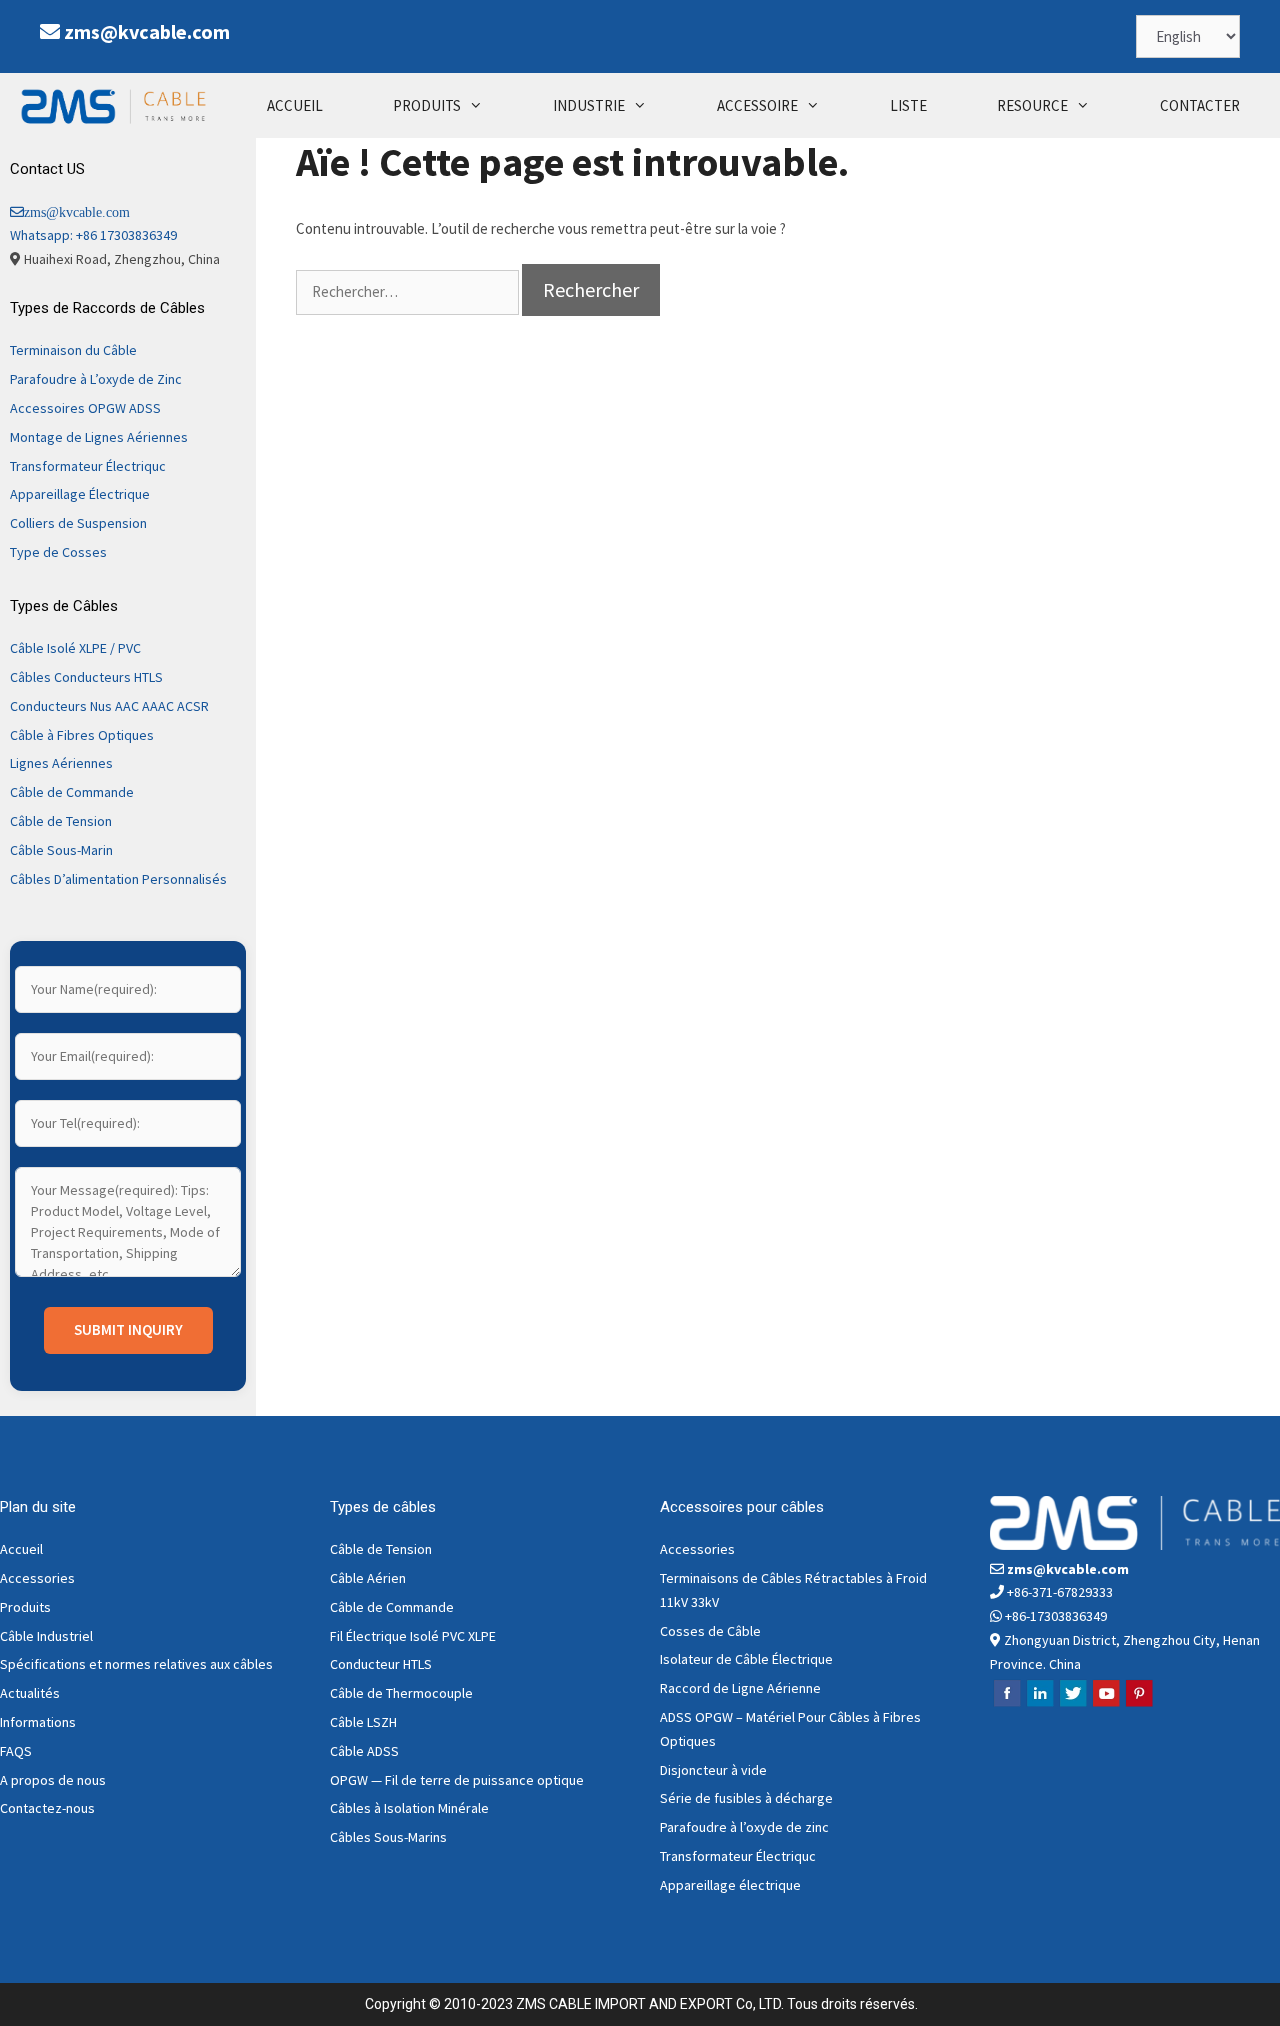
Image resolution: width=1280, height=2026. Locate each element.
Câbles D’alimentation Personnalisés (118, 879)
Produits (25, 1607)
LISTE (908, 105)
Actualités (30, 1693)
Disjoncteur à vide (713, 1770)
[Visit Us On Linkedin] (1039, 1704)
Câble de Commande (72, 792)
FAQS (16, 1751)
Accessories (37, 1578)
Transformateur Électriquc (88, 466)
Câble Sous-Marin (61, 850)
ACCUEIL (295, 105)
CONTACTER (1200, 105)
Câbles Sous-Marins (388, 1837)
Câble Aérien (368, 1578)
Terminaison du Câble (73, 350)
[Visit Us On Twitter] (1072, 1704)
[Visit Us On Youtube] (1105, 1704)
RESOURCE (1032, 105)
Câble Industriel (46, 1636)
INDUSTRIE (589, 105)
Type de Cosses (58, 552)
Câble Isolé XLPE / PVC (75, 648)
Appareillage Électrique (80, 494)
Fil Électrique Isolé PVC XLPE (413, 1636)
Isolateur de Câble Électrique (746, 1659)
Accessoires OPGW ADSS (85, 408)
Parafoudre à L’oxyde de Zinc (96, 379)
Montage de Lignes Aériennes (99, 437)
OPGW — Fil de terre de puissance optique (457, 1780)
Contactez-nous (47, 1808)
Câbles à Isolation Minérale (409, 1808)
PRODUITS (427, 105)
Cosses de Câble (710, 1631)
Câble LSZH (363, 1722)
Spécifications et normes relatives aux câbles (136, 1664)
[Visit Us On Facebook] (1006, 1704)
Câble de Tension (61, 821)
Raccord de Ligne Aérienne (740, 1688)
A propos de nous (53, 1780)
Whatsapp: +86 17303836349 (93, 235)
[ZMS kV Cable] (118, 105)
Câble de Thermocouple (401, 1693)
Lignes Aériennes (61, 763)
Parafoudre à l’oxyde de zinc (744, 1827)
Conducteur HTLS (381, 1664)
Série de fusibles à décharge (746, 1798)
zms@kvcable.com (147, 31)
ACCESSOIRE (757, 105)
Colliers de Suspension (78, 523)
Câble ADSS (364, 1751)
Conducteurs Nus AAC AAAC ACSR (109, 706)
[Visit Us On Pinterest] (1138, 1704)
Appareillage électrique (730, 1885)
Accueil (21, 1549)
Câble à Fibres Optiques (82, 735)
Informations (38, 1722)
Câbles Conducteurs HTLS (86, 677)
